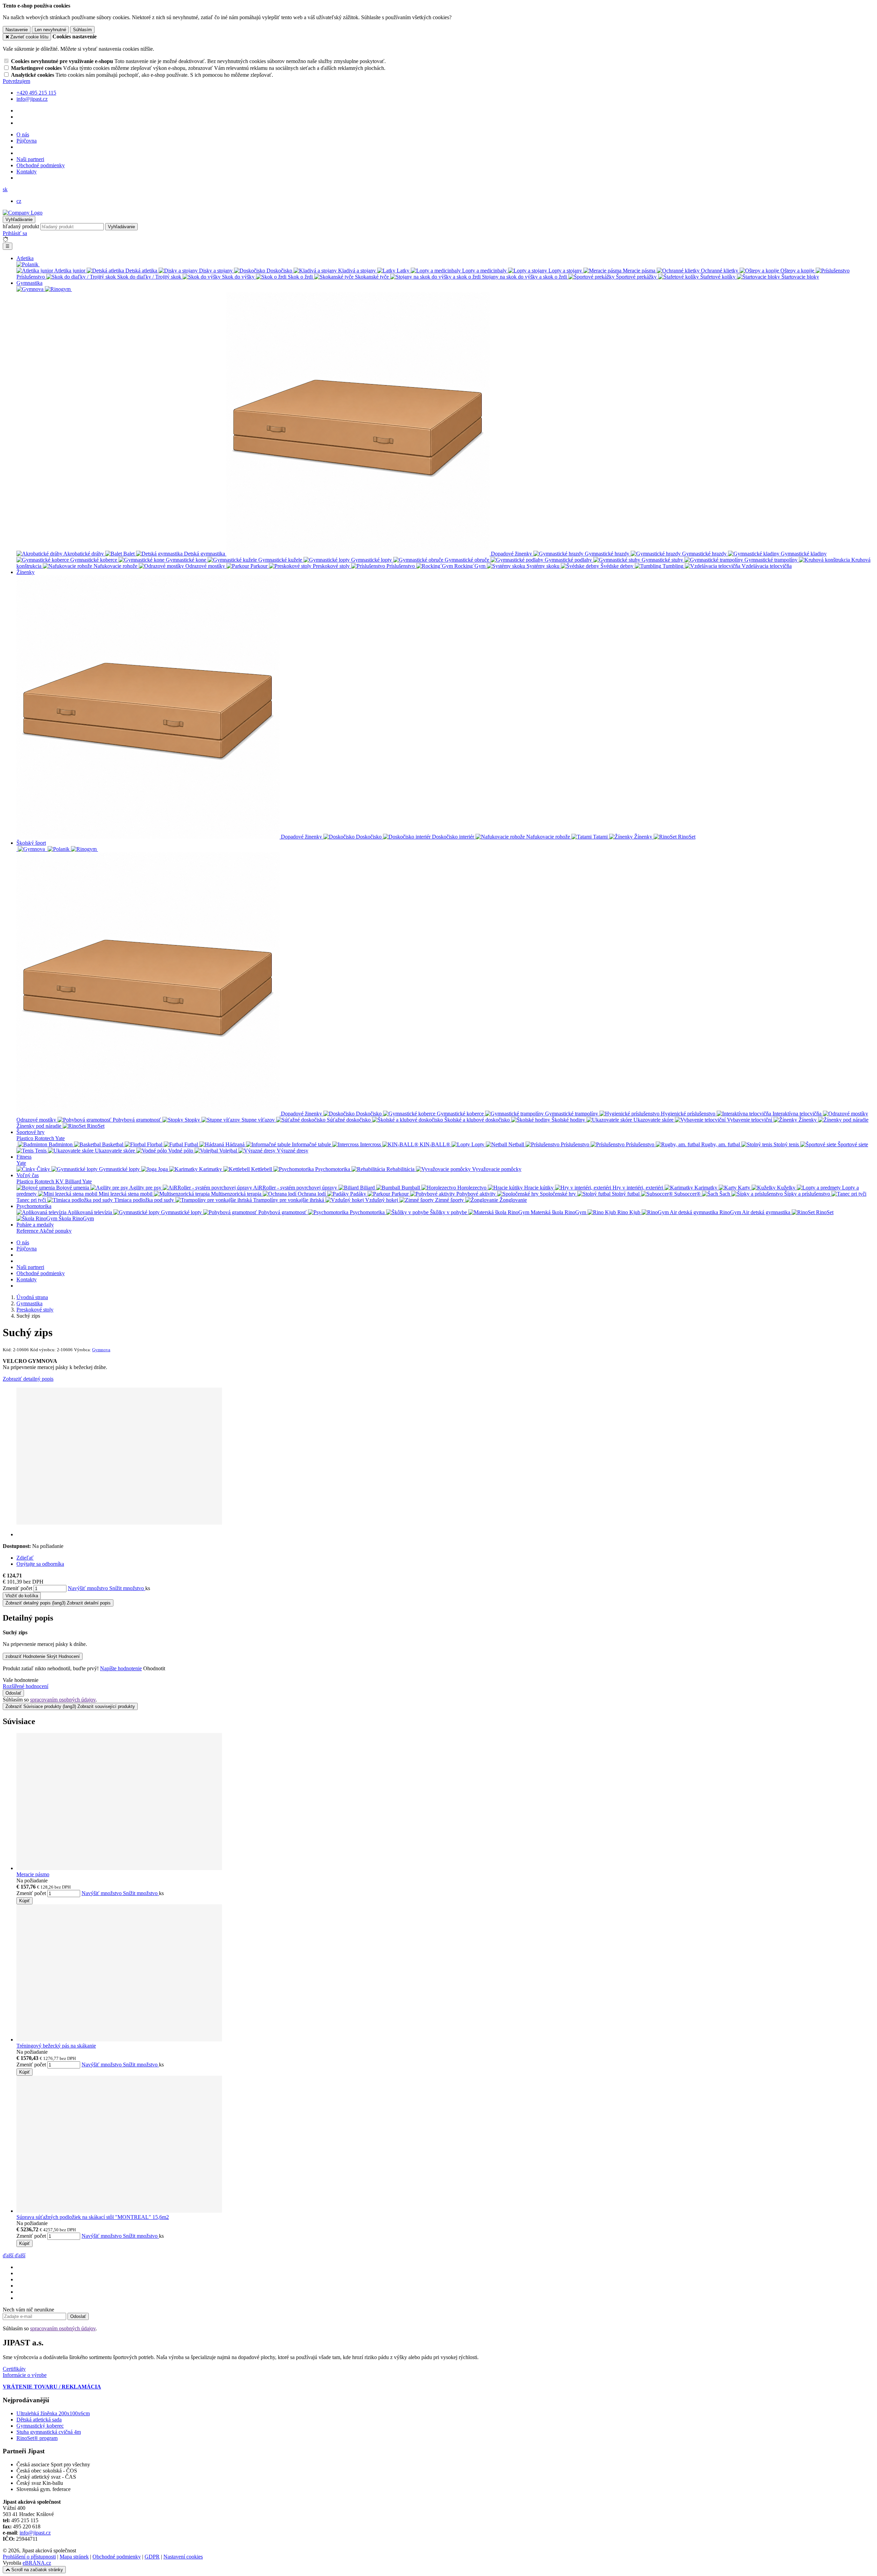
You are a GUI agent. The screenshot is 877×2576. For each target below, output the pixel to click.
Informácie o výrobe (25, 2375)
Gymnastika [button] (29, 283)
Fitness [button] (24, 1157)
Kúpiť (24, 1901)
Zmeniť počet (17, 1588)
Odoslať (13, 1693)
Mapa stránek (74, 2557)
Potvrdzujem (16, 81)
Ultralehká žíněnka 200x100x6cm (53, 2413)
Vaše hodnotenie (21, 1680)
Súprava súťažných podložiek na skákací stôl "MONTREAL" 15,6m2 (93, 2217)
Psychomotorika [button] (34, 1206)
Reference (28, 1231)
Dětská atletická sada (39, 2420)
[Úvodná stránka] (23, 213)
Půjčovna (27, 141)
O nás (23, 135)
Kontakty (27, 172)
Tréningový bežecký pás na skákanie (56, 2046)
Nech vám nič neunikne (28, 2310)
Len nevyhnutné (50, 30)
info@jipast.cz (35, 2533)
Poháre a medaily (35, 1225)
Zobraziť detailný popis (28, 1379)
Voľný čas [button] (28, 1175)
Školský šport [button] (31, 843)
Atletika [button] (25, 258)
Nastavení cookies (183, 2557)
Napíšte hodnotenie (121, 1668)
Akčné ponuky (55, 1231)
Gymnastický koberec (40, 2426)
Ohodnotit (154, 1668)
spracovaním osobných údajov (63, 1700)
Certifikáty (14, 2369)
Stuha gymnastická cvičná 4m (49, 2432)
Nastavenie (17, 30)
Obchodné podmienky (41, 165)
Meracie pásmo (33, 1874)
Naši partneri (30, 159)
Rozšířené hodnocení (26, 1686)
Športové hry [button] (30, 1132)
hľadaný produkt (21, 226)
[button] (5, 189)
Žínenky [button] (26, 572)
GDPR (152, 2557)
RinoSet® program (37, 2438)
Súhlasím (82, 30)
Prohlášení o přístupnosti (29, 2557)
